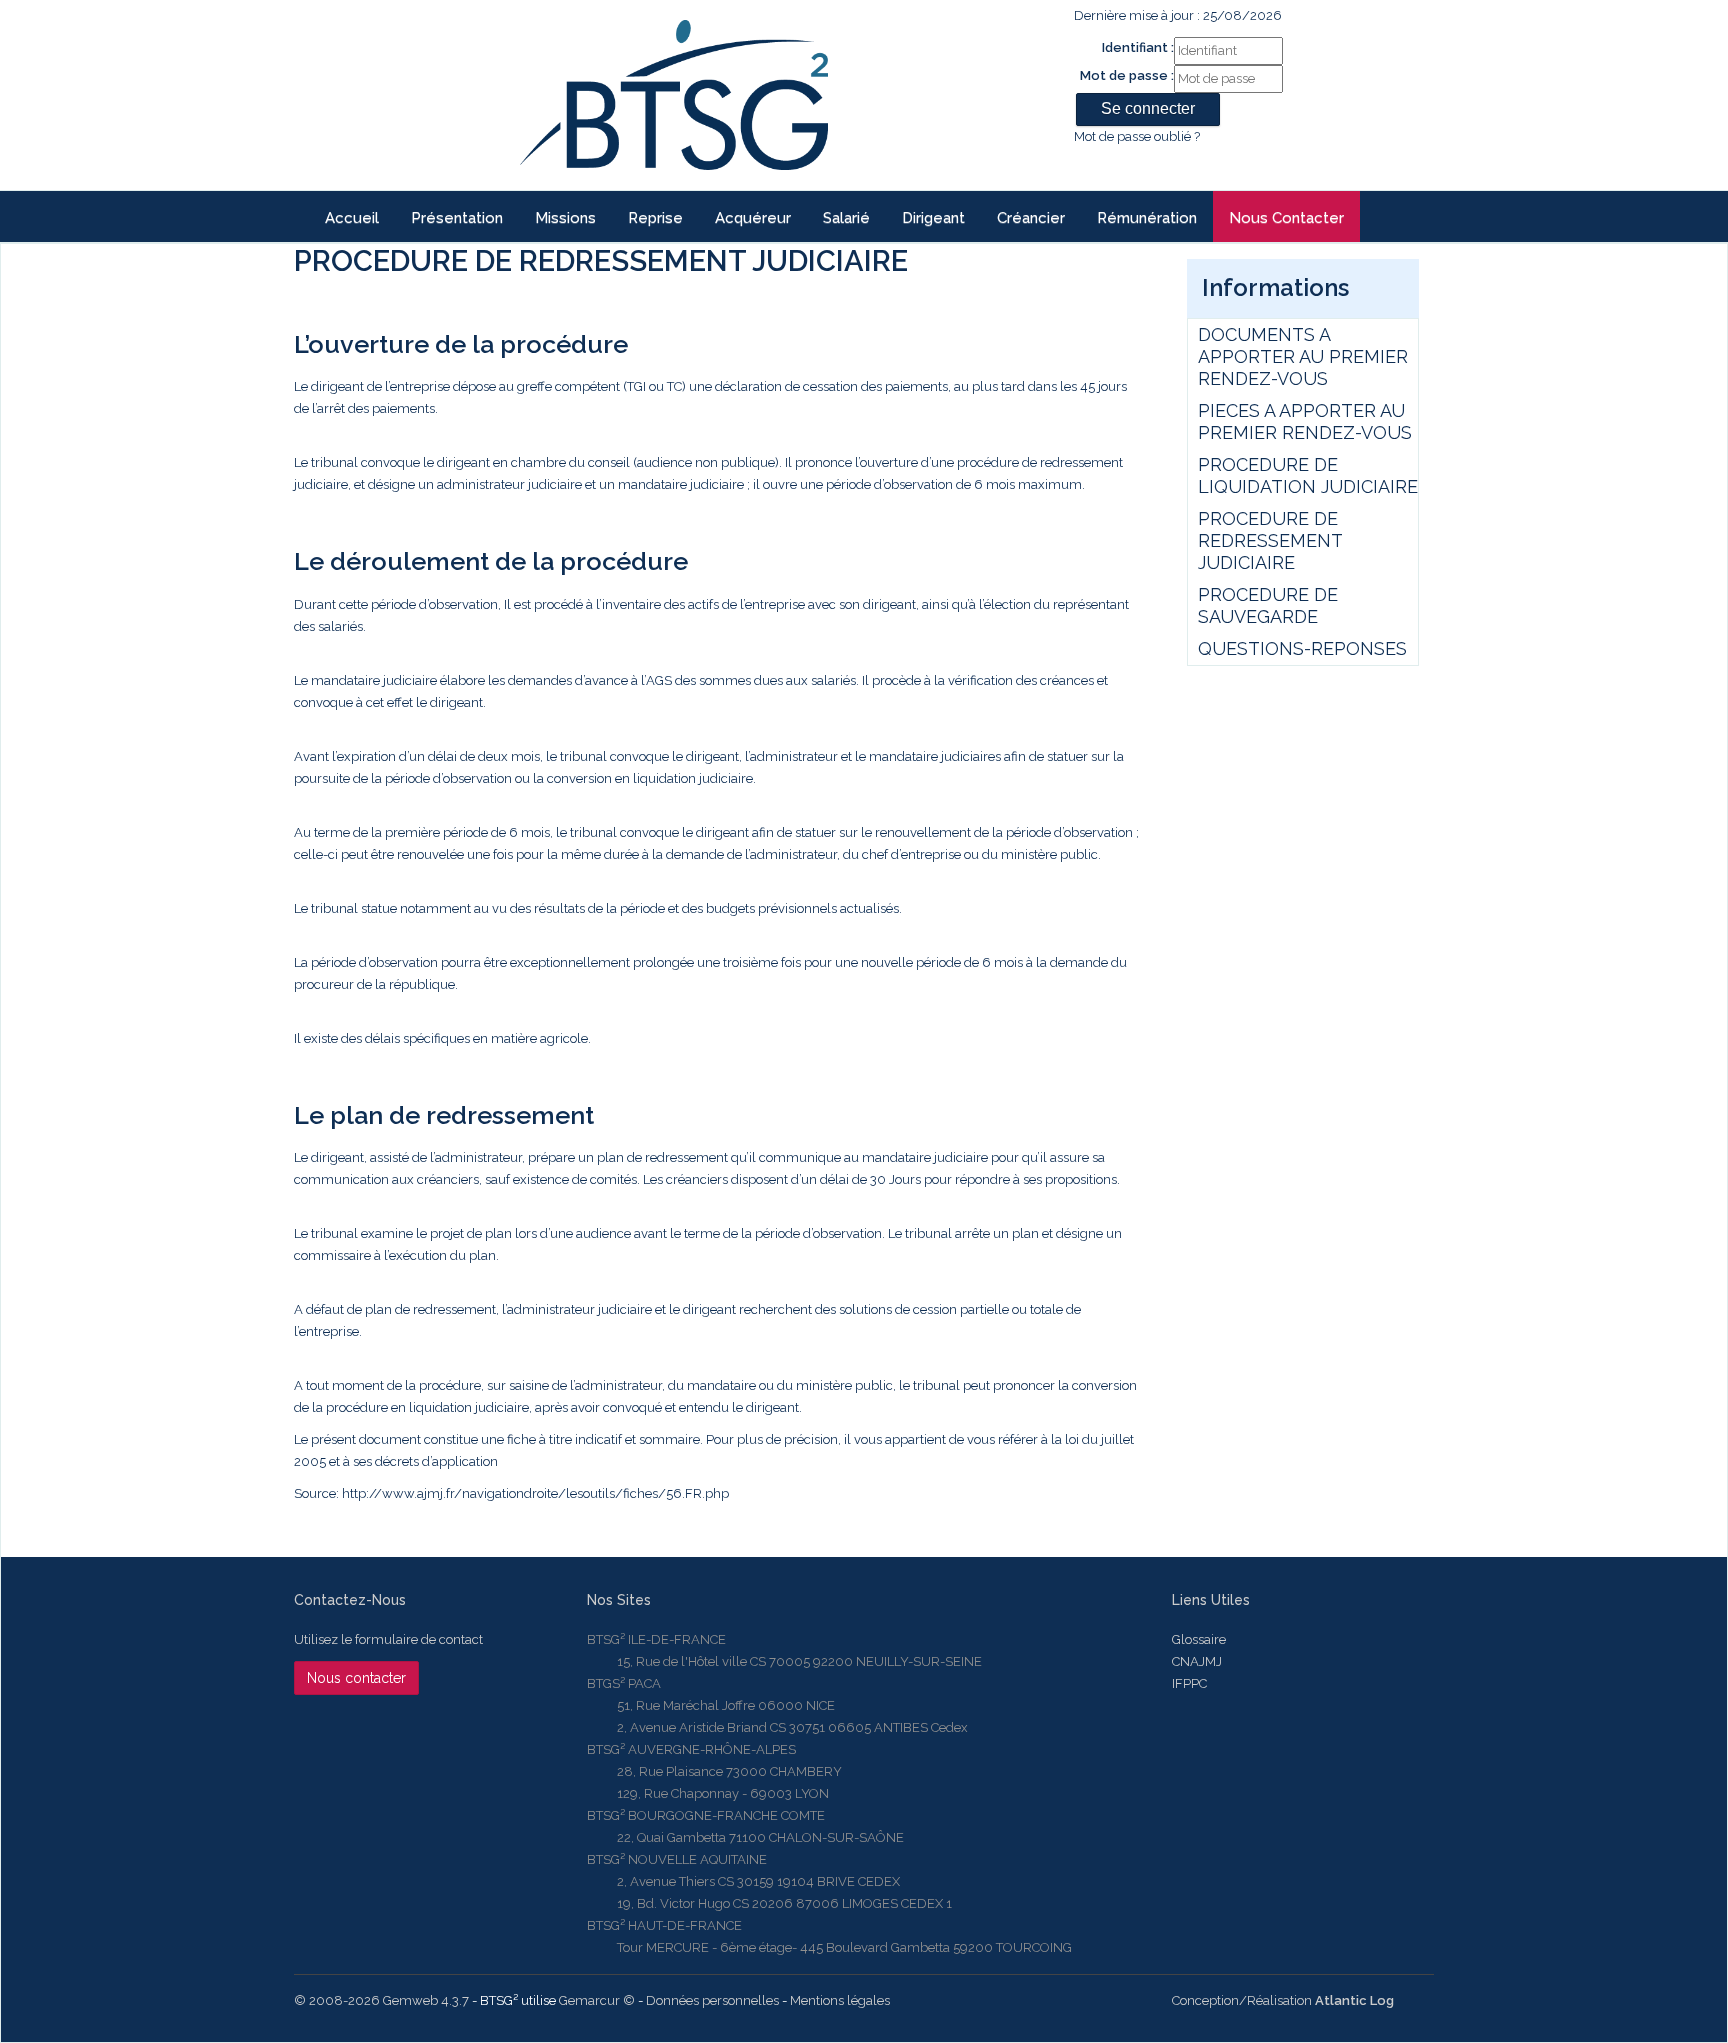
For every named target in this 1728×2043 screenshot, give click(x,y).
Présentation (457, 218)
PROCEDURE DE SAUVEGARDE (1268, 605)
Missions (565, 218)
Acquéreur (753, 218)
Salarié (846, 218)
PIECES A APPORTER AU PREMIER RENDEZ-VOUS (1305, 421)
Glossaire (1199, 1639)
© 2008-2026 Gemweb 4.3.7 (381, 2000)
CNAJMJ (1197, 1661)
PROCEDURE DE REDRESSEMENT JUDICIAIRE (1270, 540)
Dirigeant (933, 218)
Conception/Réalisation (1283, 2000)
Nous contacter (1286, 218)
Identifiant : (1138, 47)
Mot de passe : (1127, 75)
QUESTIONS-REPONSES (1302, 648)
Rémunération (1147, 218)
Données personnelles (712, 2000)
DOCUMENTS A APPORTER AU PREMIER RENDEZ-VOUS (1303, 356)
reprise (655, 218)
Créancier (1031, 218)
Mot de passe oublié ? (1137, 136)
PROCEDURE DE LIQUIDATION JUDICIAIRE (1308, 475)
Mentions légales (840, 2000)
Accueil (352, 218)
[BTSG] (673, 95)
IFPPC (1189, 1683)
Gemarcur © (597, 2000)
